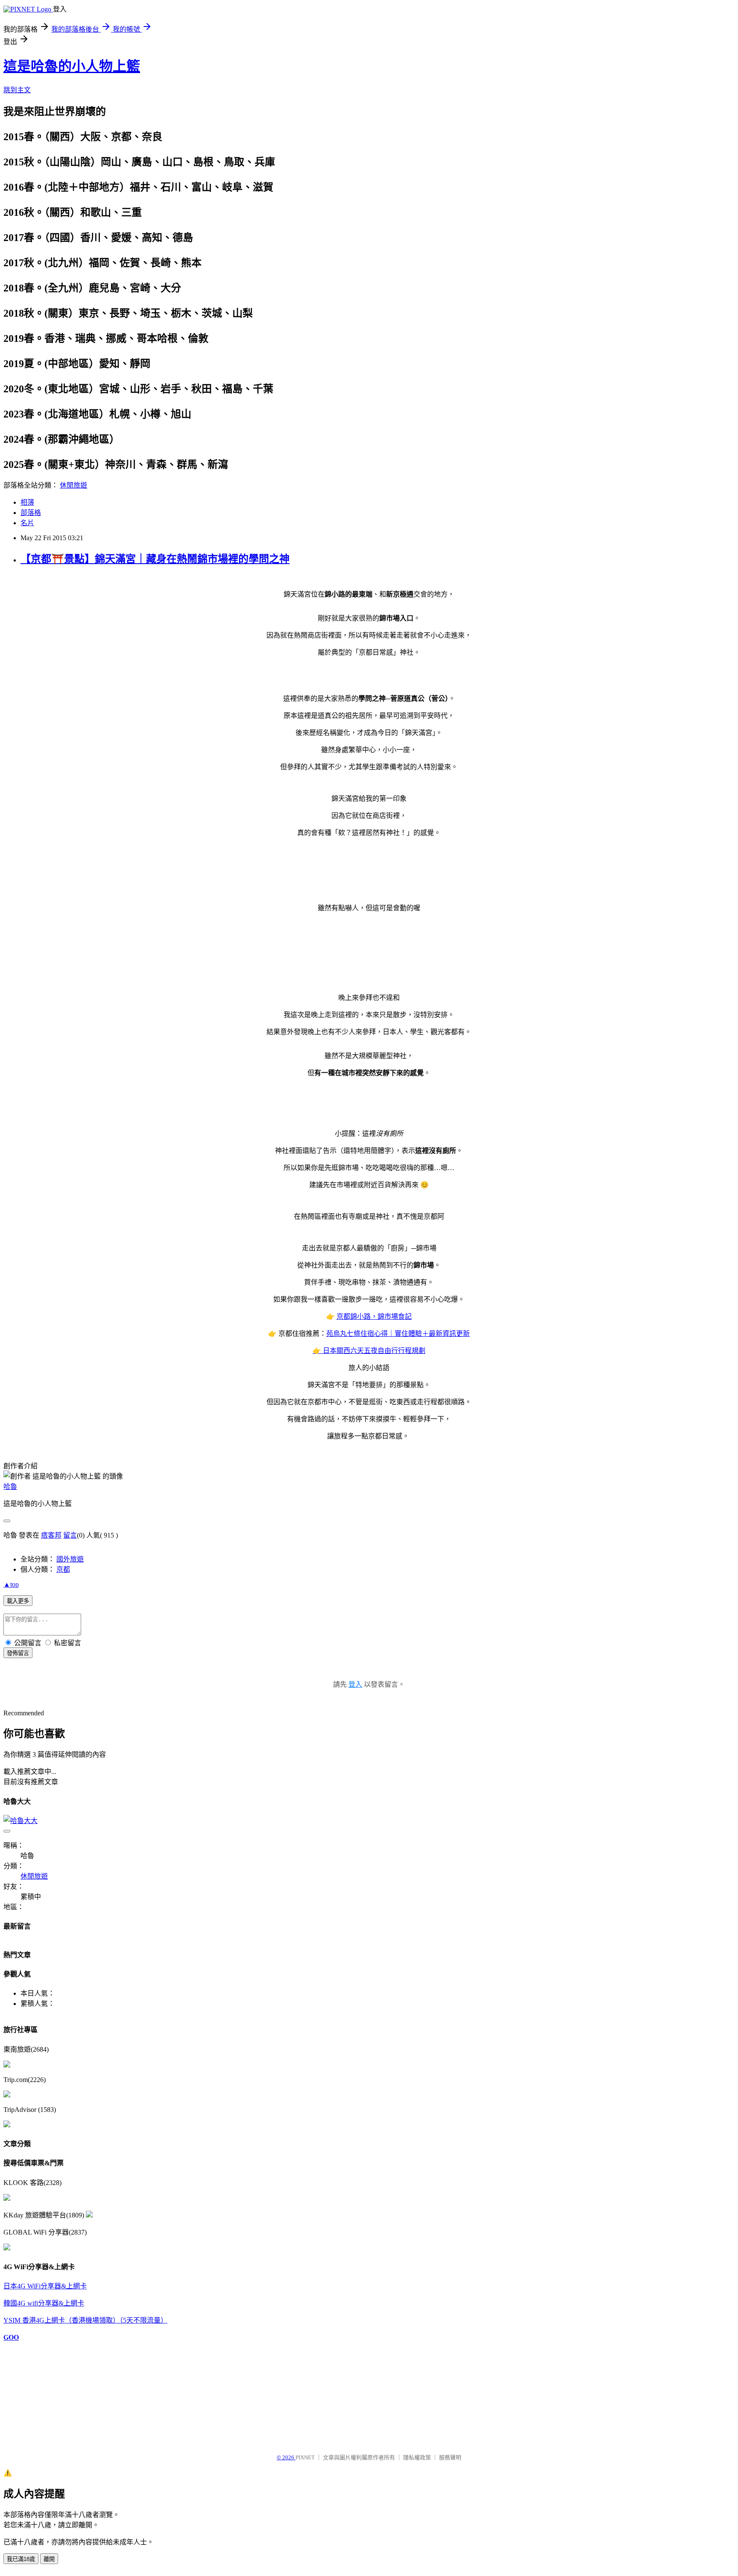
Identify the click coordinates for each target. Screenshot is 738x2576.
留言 (70, 1535)
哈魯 (10, 1486)
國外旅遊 (70, 1559)
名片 (27, 523)
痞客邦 (51, 1535)
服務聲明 (450, 2457)
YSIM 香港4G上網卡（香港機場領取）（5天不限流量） (85, 2320)
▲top (11, 1584)
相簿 (27, 502)
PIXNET (305, 2457)
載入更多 (18, 1601)
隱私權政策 (417, 2457)
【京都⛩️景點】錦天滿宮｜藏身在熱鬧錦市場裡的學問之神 (155, 559)
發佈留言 (18, 1653)
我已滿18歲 (21, 2559)
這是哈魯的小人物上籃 (72, 66)
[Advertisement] (46, 2394)
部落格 (31, 513)
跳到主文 (17, 90)
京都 (63, 1569)
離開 (49, 2559)
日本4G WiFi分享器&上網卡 (45, 2286)
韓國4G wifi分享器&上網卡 (44, 2303)
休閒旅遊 (73, 485)
